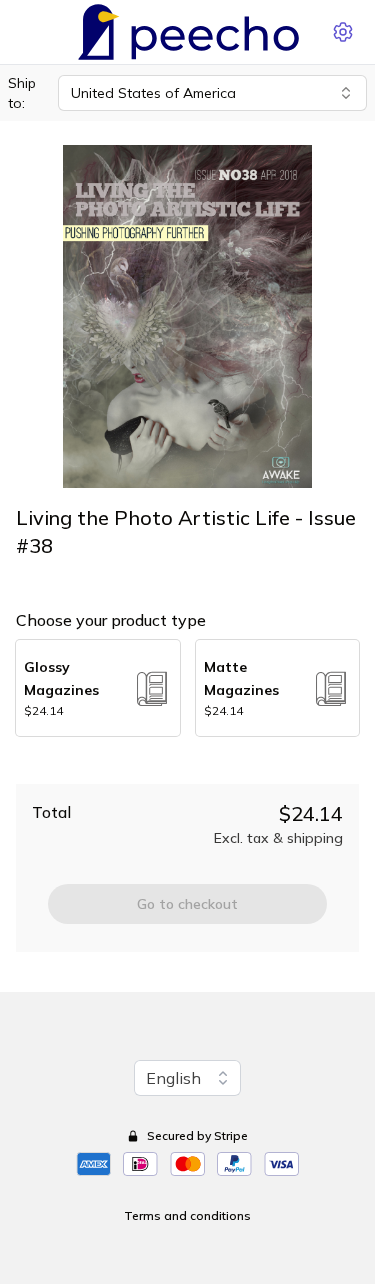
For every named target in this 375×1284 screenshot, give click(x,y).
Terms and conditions (187, 1215)
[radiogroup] (187, 688)
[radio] (98, 688)
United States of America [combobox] (153, 93)
